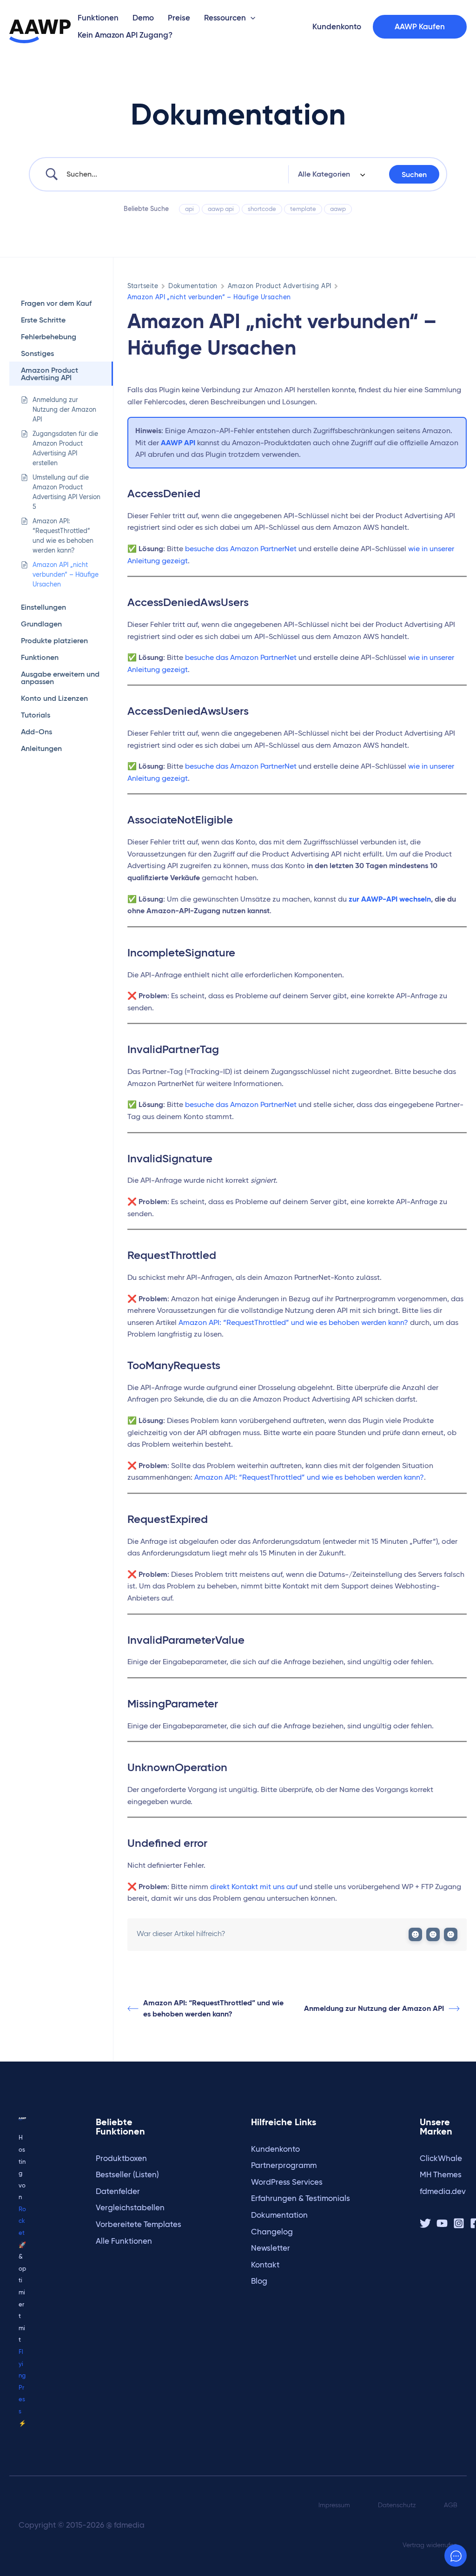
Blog (259, 2281)
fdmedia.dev (443, 2191)
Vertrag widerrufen (430, 2545)
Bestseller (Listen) (127, 2175)
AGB (451, 2505)
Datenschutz (397, 2505)
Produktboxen (121, 2158)
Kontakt (265, 2265)
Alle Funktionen (124, 2241)
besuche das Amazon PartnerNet (241, 549)
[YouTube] (442, 2223)
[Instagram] (459, 2223)
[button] (251, 18)
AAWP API (178, 443)
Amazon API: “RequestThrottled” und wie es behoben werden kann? (293, 1322)
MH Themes (441, 2175)
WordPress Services (287, 2182)
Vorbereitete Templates (139, 2224)
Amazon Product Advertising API (280, 286)
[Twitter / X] (425, 2223)
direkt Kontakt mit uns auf (254, 1887)
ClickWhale (441, 2158)
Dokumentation (193, 286)
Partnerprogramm (284, 2165)
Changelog (272, 2232)
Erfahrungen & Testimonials (301, 2198)
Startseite (143, 286)
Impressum (334, 2505)
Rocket (22, 2221)
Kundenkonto (275, 2149)
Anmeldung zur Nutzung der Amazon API (374, 2008)
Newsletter (271, 2248)
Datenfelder (118, 2191)
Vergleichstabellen (130, 2208)
